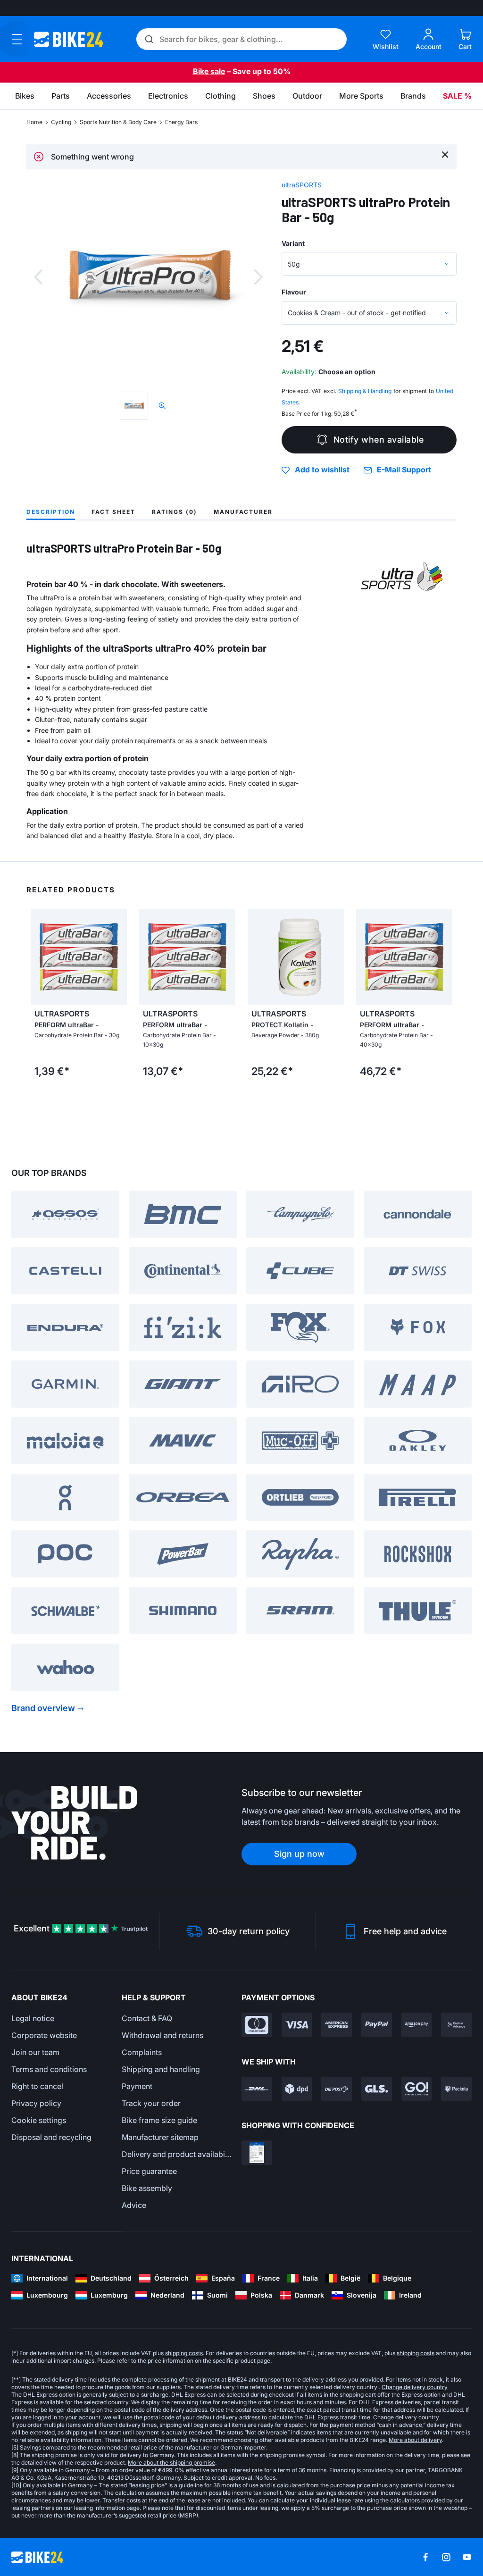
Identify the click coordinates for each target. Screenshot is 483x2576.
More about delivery (415, 2440)
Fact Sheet (113, 512)
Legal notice (33, 2018)
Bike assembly (147, 2188)
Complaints (142, 2052)
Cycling (61, 122)
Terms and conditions (49, 2069)
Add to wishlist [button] (322, 470)
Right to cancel (37, 2086)
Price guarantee (149, 2171)
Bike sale (209, 71)
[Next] (258, 277)
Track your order (151, 2103)
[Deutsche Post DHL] (257, 2089)
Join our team (35, 2052)
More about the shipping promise (171, 2463)
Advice (134, 2205)
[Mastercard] (257, 2025)
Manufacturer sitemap (160, 2137)
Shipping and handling (161, 2069)
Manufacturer (243, 512)
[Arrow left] (40, 957)
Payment (137, 2086)
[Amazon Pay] (417, 2025)
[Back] (38, 277)
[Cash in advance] (456, 2025)
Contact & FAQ (147, 2018)
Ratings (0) (175, 512)
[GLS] (377, 2089)
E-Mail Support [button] (404, 470)
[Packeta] (456, 2089)
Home (34, 122)
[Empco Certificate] (257, 2153)
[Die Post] (337, 2089)
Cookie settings (39, 2120)
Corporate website (44, 2035)
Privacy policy (36, 2103)
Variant (293, 243)
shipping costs (184, 2353)
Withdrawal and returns (162, 2035)
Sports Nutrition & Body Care (118, 122)
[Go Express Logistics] (417, 2089)
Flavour (294, 292)
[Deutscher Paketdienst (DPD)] (297, 2089)
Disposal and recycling (51, 2137)
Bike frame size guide (159, 2120)
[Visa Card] (297, 2025)
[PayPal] (377, 2025)
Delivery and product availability (177, 2154)
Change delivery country (415, 2387)
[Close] (445, 154)
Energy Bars (181, 122)
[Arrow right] (117, 957)
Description (51, 512)
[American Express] (337, 2025)
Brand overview (43, 1708)
